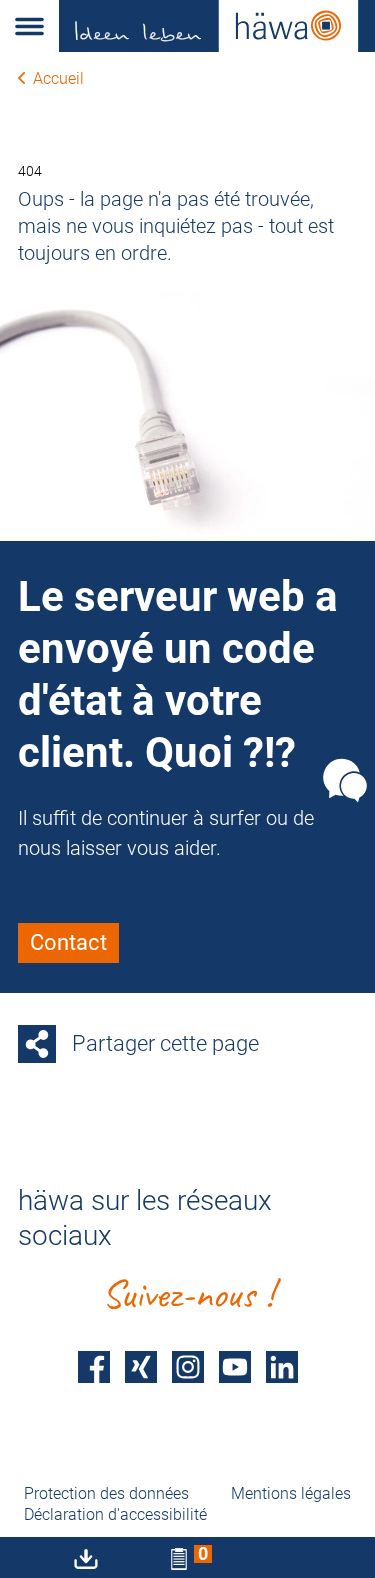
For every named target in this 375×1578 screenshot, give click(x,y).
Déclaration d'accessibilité (115, 1514)
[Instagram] (188, 1366)
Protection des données (106, 1493)
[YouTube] (235, 1366)
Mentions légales (291, 1493)
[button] (29, 26)
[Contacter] (345, 781)
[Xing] (141, 1366)
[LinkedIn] (282, 1366)
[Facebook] (94, 1366)
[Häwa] (217, 26)
